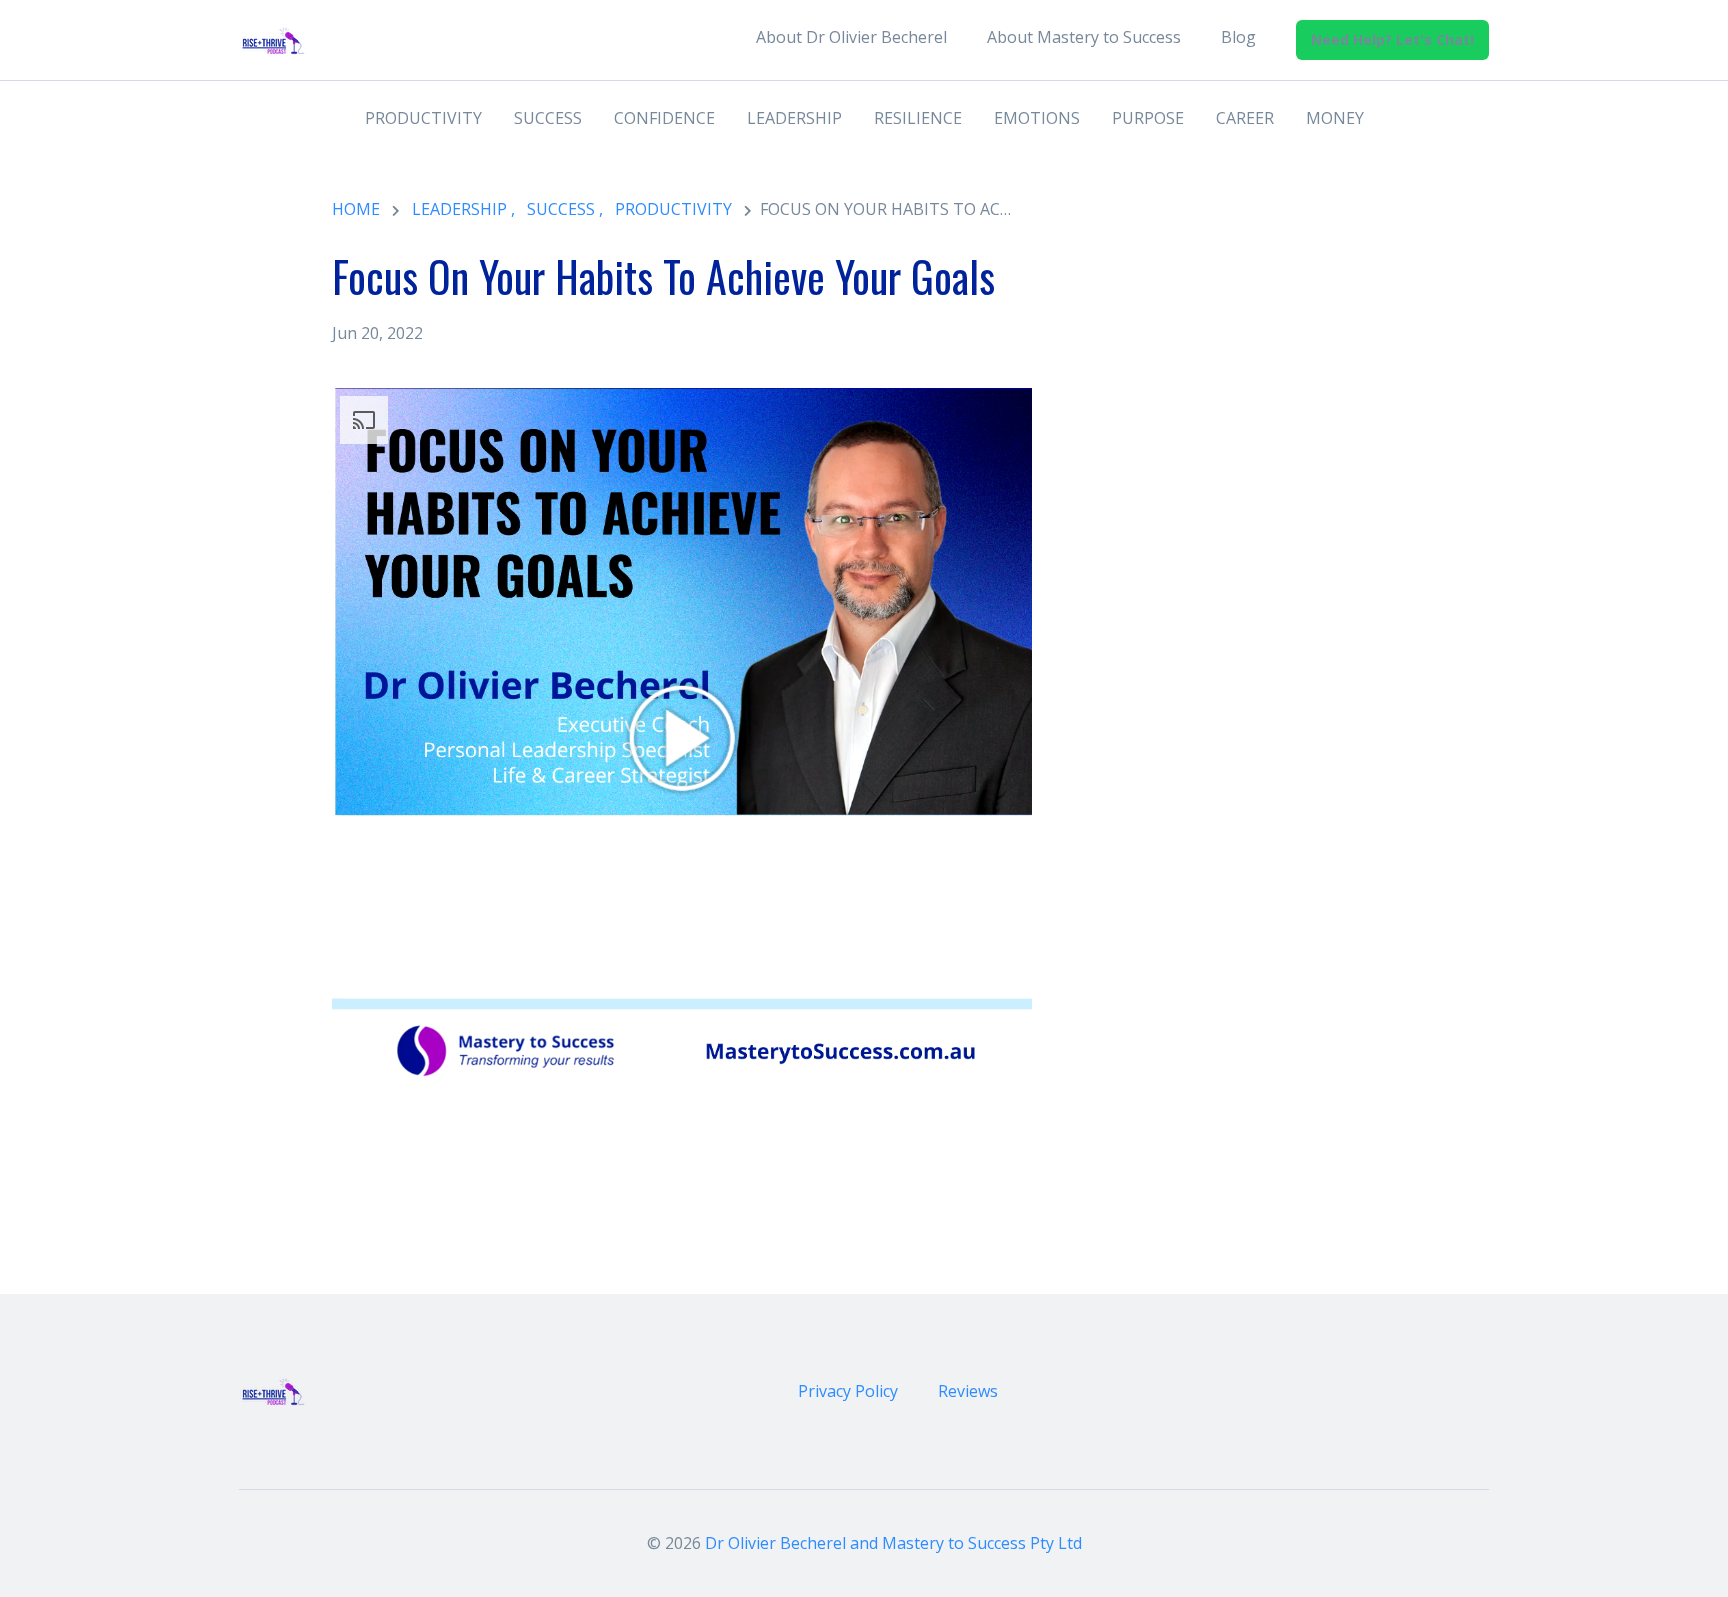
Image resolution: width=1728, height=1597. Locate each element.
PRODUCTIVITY (423, 118)
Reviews (968, 1391)
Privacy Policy (848, 1391)
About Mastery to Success (1084, 37)
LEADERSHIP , (463, 209)
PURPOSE (1148, 118)
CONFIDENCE (664, 118)
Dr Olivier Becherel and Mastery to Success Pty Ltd (893, 1543)
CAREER (1245, 118)
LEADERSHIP (794, 118)
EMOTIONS (1037, 118)
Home (356, 209)
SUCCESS (548, 118)
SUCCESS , (565, 209)
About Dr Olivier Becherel (851, 37)
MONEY (1335, 118)
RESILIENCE (918, 118)
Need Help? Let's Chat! (1392, 39)
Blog (1238, 37)
